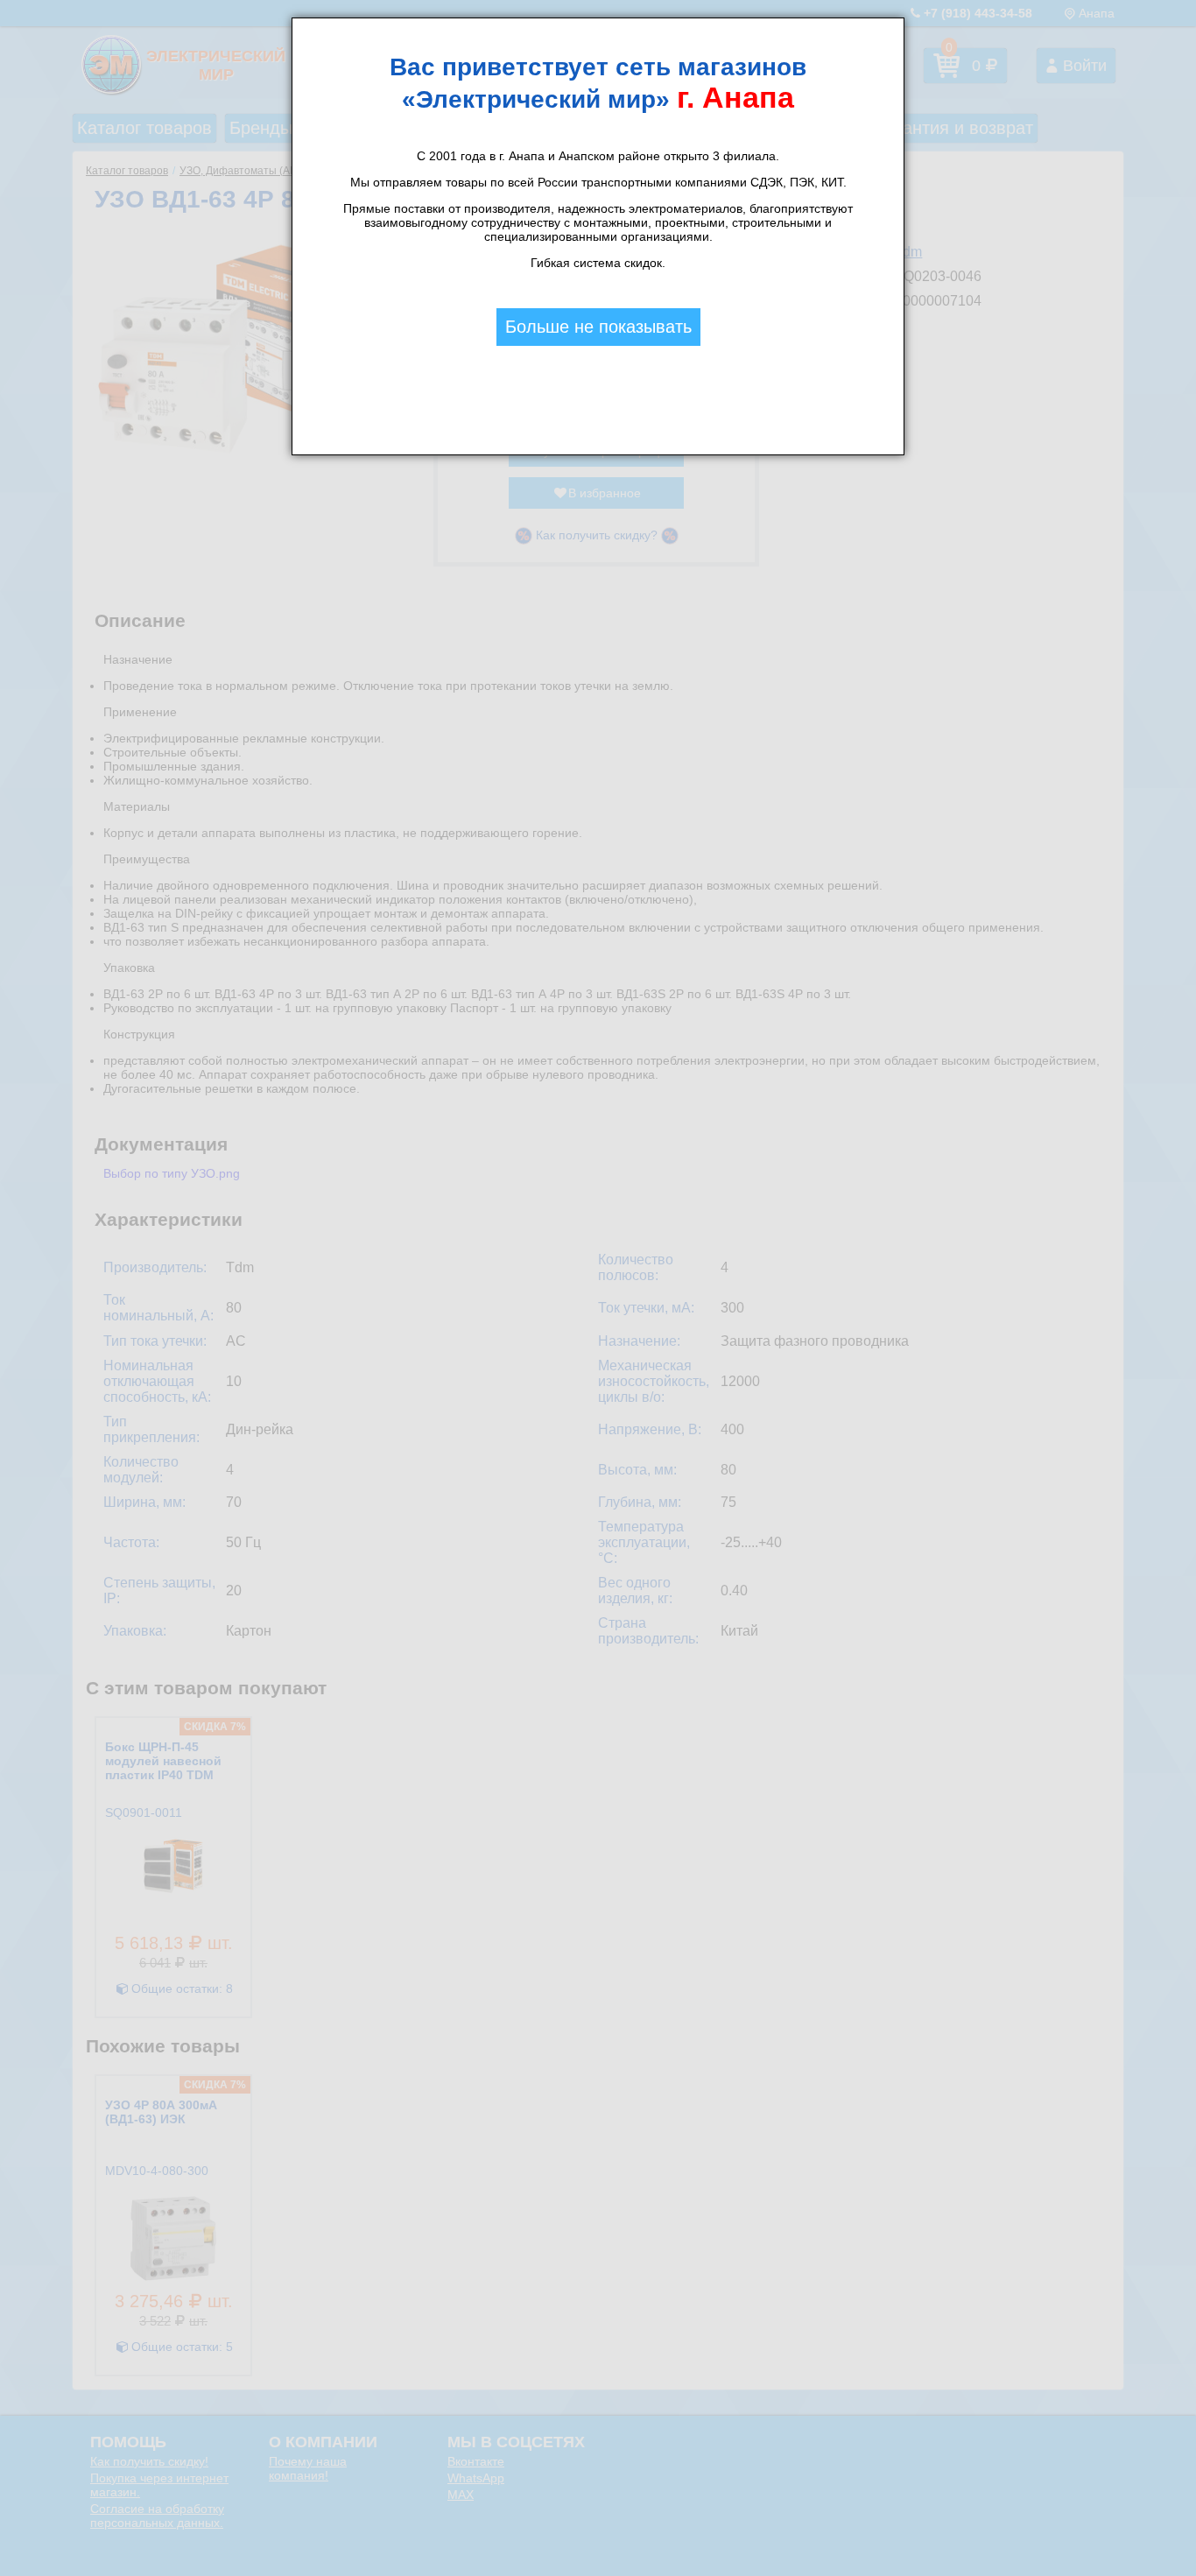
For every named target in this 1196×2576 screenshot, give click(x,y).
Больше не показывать (598, 327)
